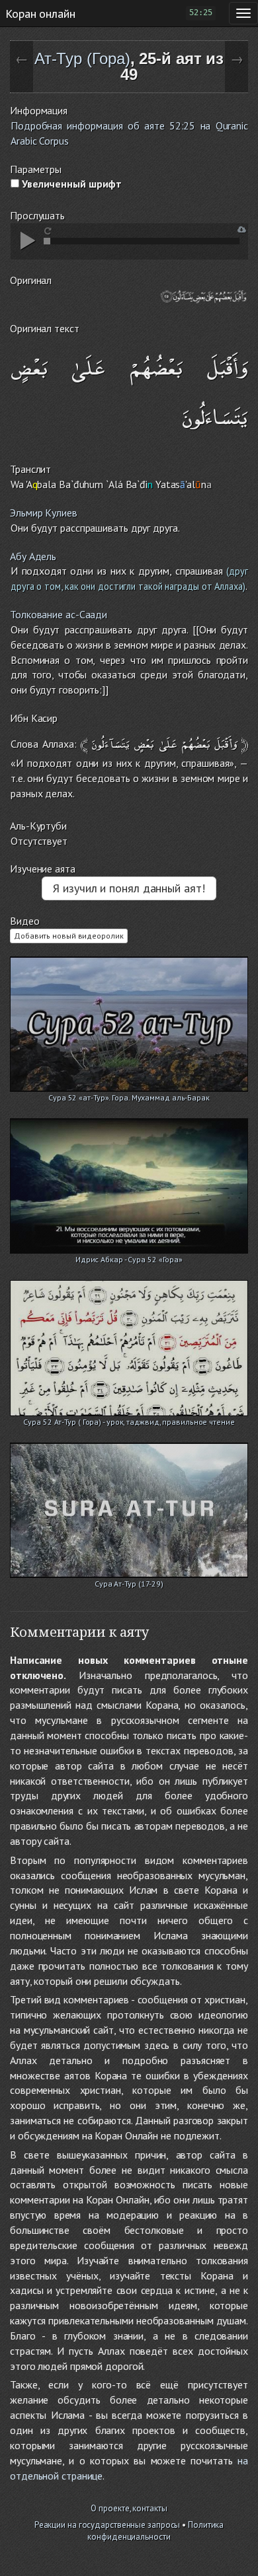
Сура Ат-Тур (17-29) (129, 1584)
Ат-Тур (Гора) (82, 58)
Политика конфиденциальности (155, 2531)
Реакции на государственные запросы (107, 2525)
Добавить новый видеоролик (69, 936)
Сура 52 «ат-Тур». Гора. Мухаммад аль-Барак (129, 1097)
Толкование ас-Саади (59, 614)
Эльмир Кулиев (44, 513)
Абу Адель (33, 556)
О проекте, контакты (129, 2508)
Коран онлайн (40, 13)
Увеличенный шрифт (70, 184)
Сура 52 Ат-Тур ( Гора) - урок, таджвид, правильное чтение (129, 1422)
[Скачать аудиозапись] (242, 230)
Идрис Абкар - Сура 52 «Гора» (129, 1259)
